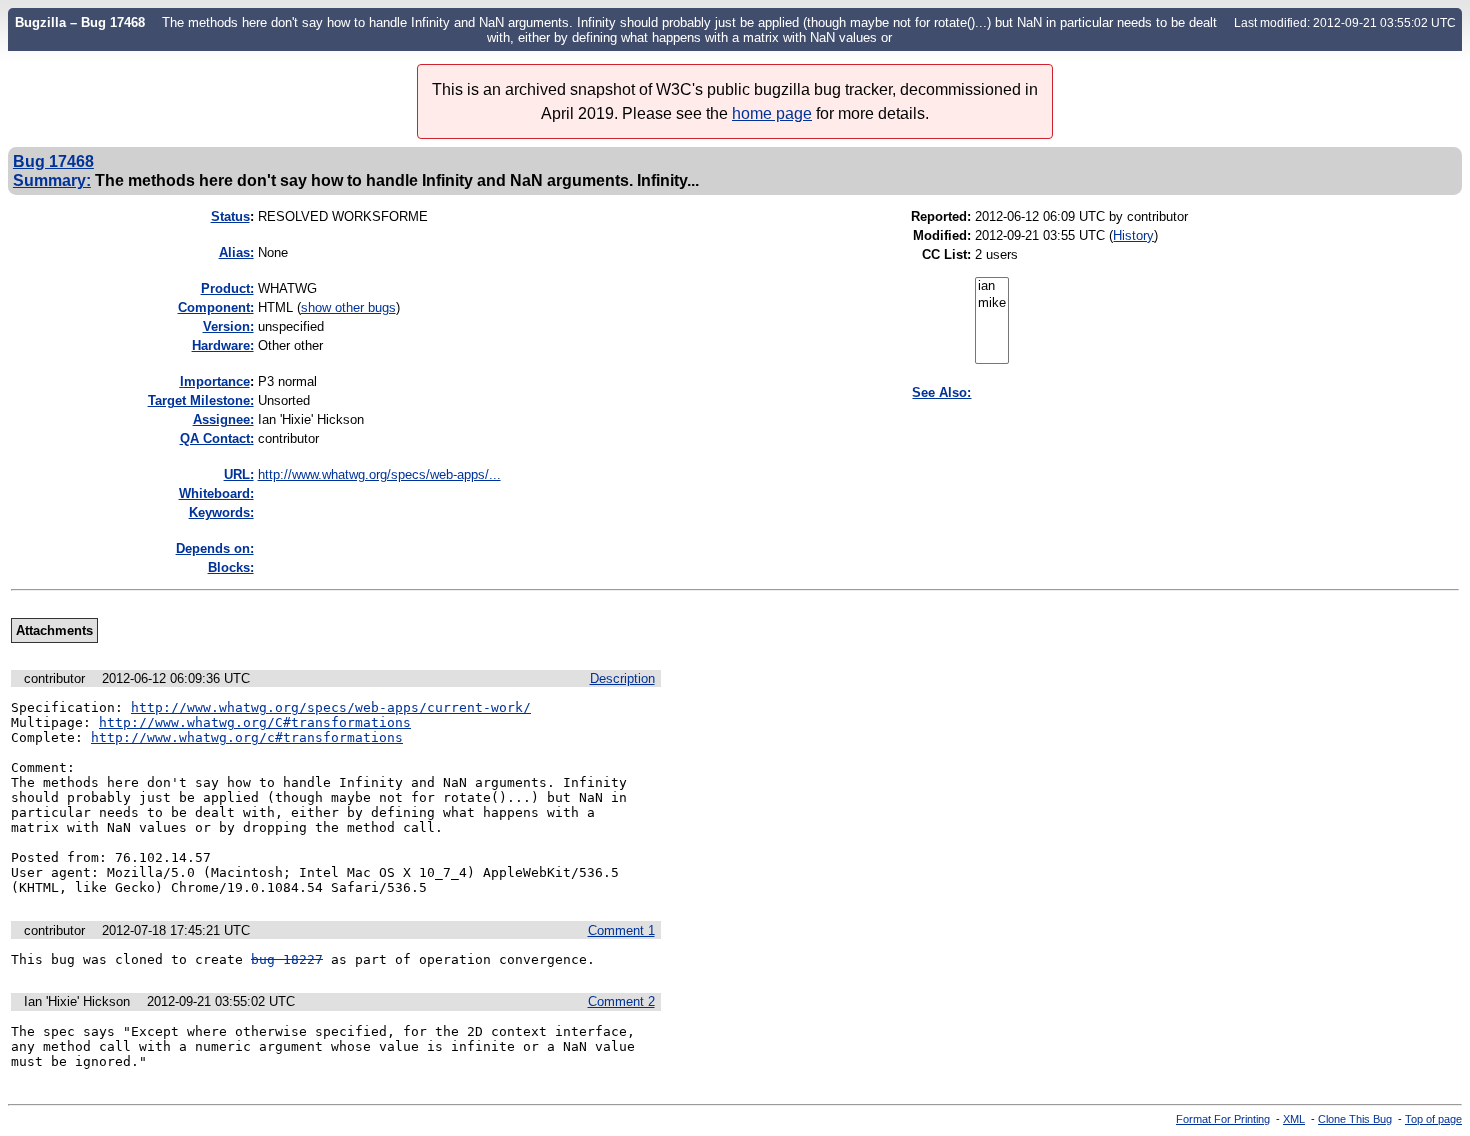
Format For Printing (1223, 1119)
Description (622, 678)
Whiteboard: (216, 493)
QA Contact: (217, 438)
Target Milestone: (201, 400)
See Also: (941, 392)
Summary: (52, 180)
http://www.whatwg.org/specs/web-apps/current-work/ (331, 707)
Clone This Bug (1355, 1119)
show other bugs (348, 307)
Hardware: (223, 345)
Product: (227, 288)
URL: (239, 474)
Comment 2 (621, 1001)
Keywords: (221, 512)
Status (230, 216)
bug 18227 (287, 959)
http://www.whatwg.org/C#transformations (255, 722)
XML (1294, 1119)
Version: (228, 326)
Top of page (1433, 1119)
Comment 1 (621, 930)
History (1133, 235)
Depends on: (215, 548)
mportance (215, 381)
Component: (216, 307)
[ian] (992, 286)
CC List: (946, 254)
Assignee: (223, 419)
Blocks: (231, 567)
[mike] (992, 303)
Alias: (236, 252)
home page (772, 113)
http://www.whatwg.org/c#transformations (247, 737)
